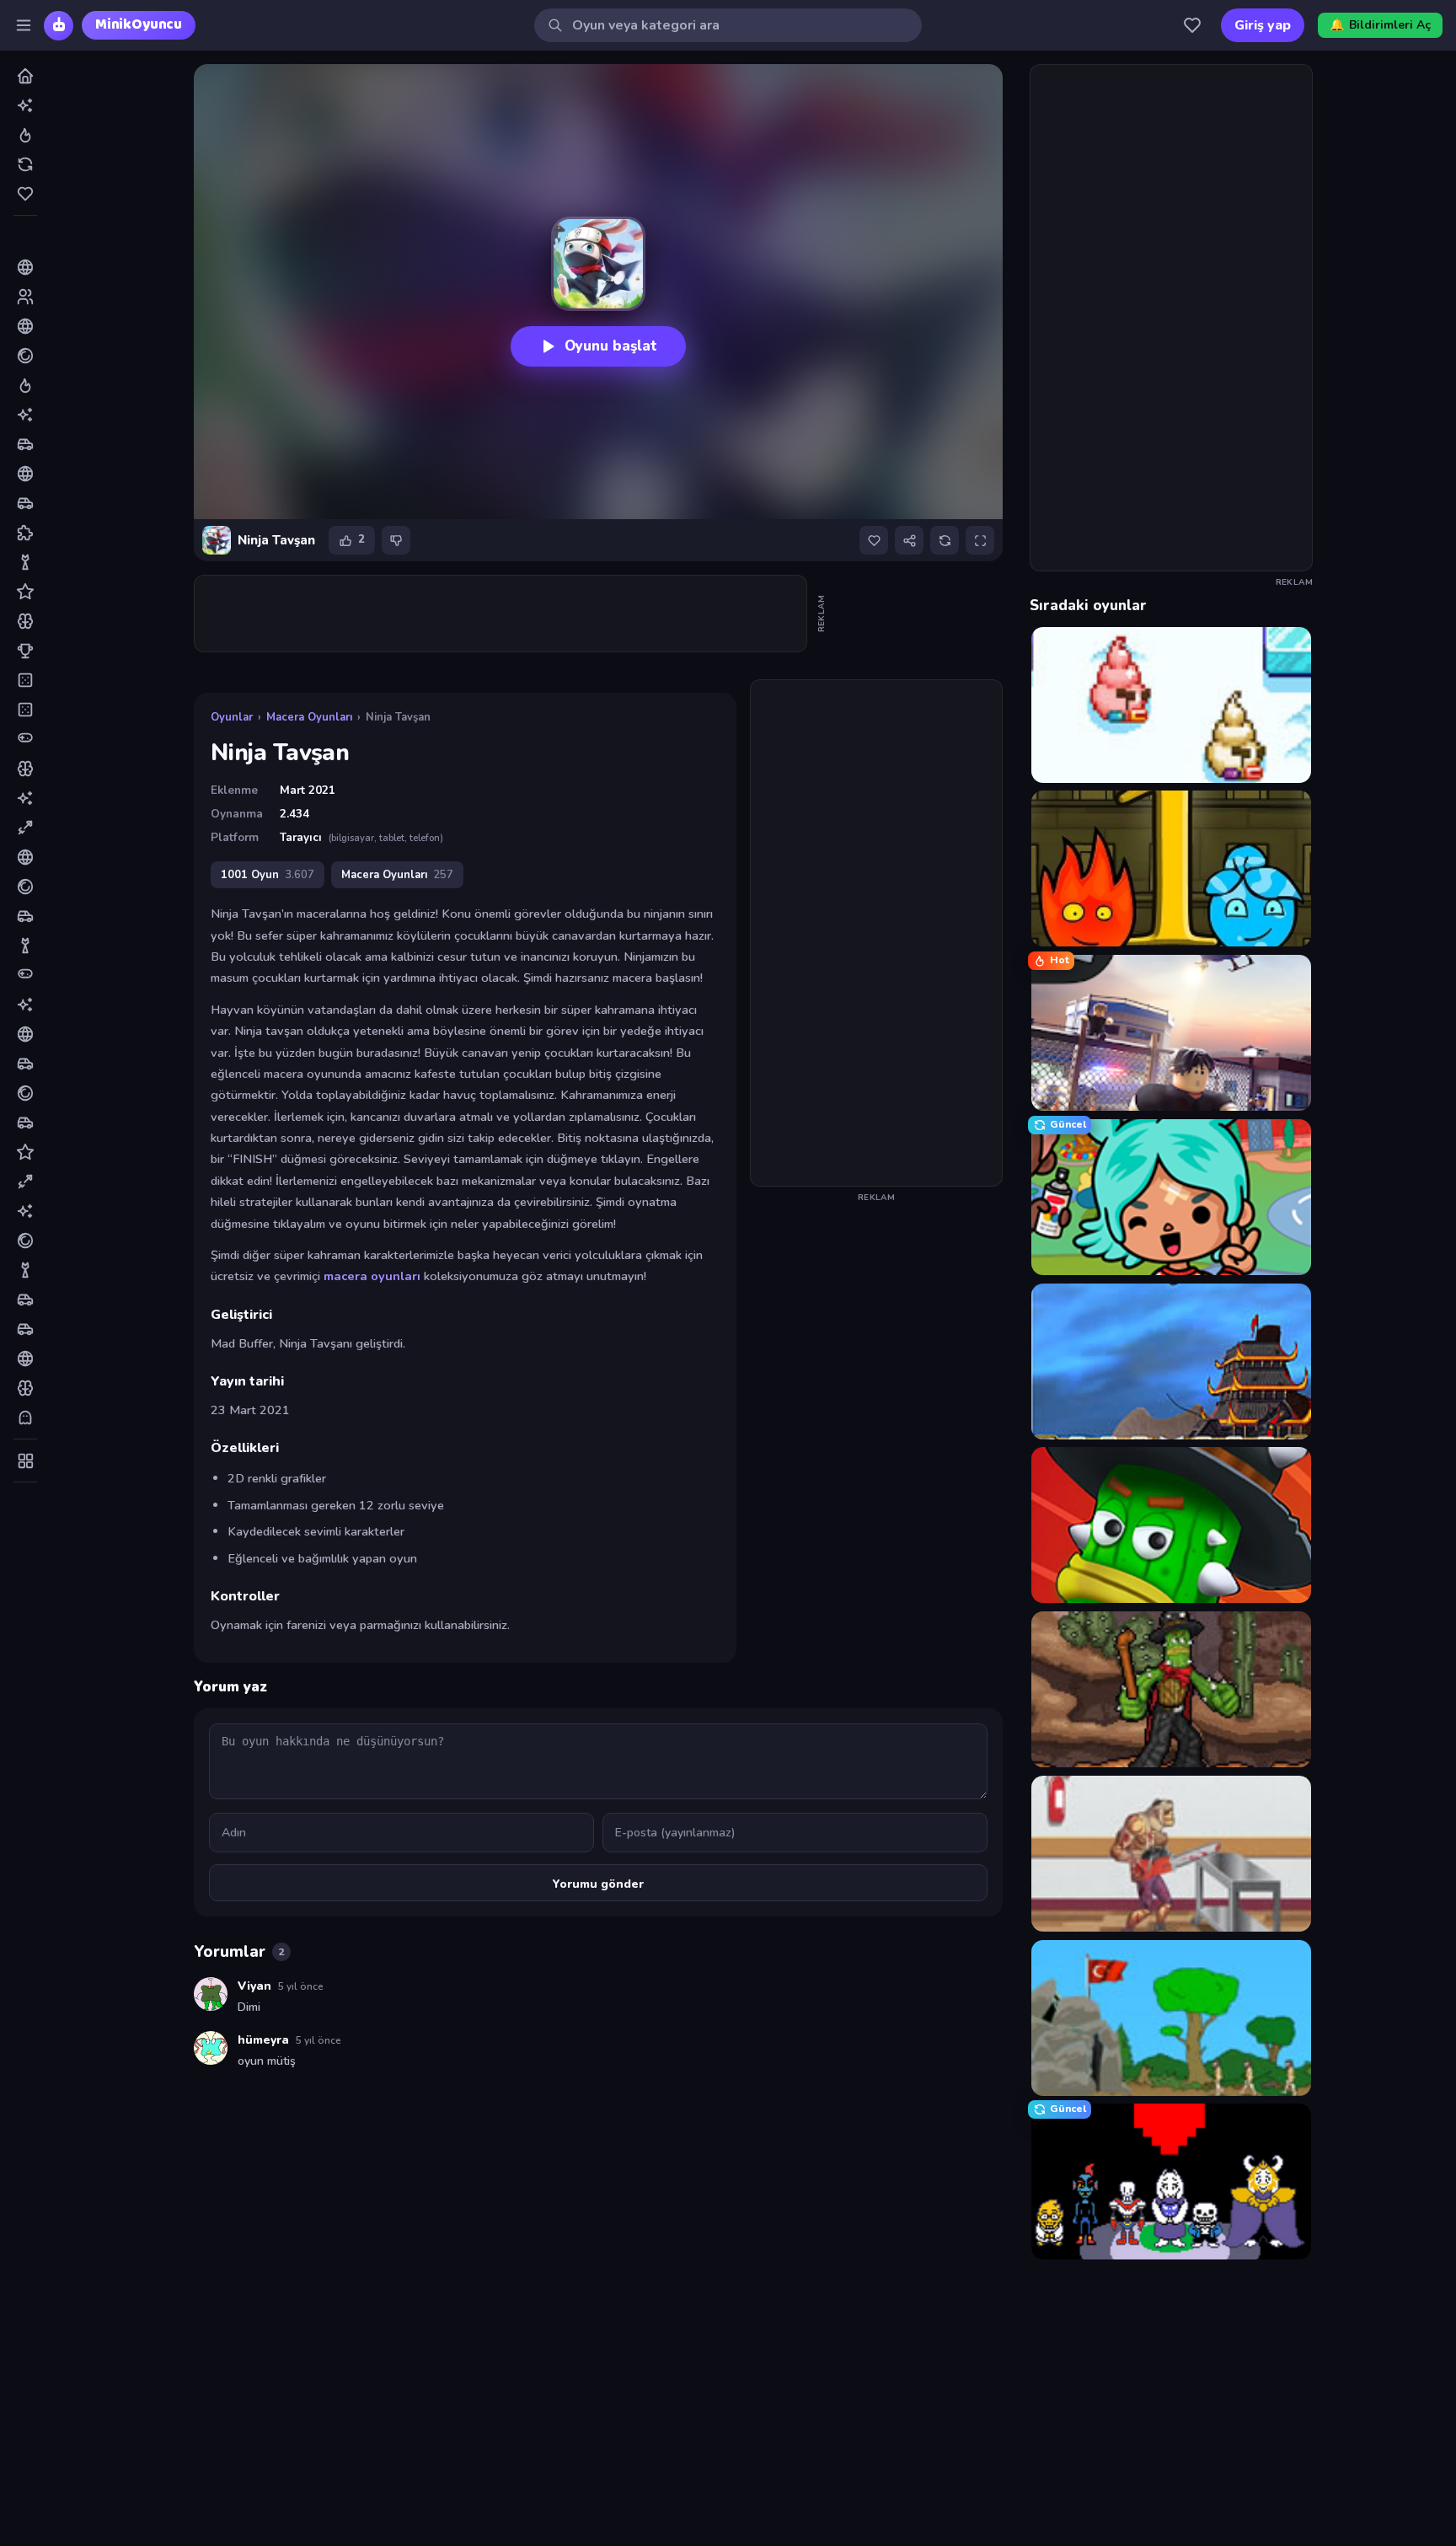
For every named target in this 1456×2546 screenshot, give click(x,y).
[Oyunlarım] (1192, 25)
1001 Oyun (268, 875)
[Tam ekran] (980, 540)
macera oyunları (372, 1276)
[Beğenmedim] (396, 540)
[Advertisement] (501, 614)
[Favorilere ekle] (874, 540)
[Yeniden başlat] (945, 540)
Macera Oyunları (309, 717)
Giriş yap (1263, 25)
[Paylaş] (909, 540)
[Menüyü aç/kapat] (24, 25)
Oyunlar (232, 717)
